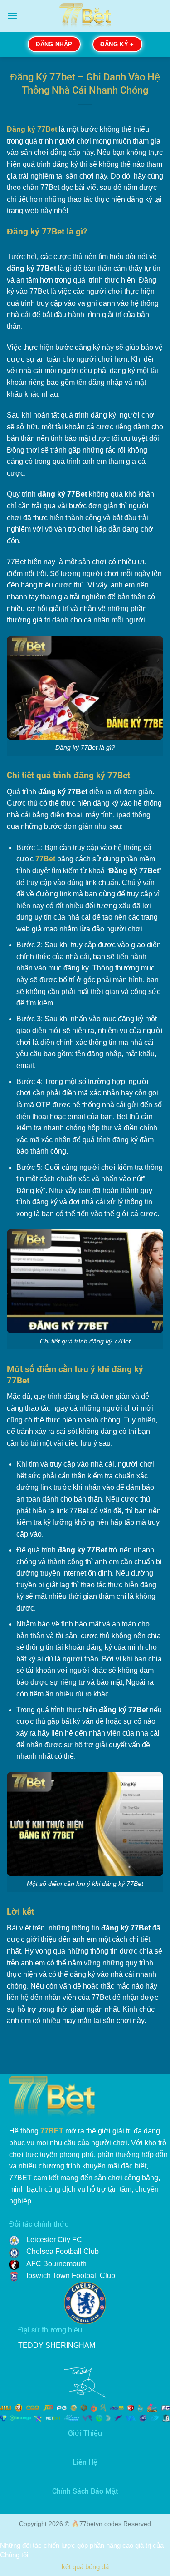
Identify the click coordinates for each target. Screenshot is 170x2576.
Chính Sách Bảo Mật (85, 2491)
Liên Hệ (85, 2462)
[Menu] (12, 16)
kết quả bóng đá (85, 2567)
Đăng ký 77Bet (32, 129)
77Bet (45, 859)
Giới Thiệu (85, 2433)
